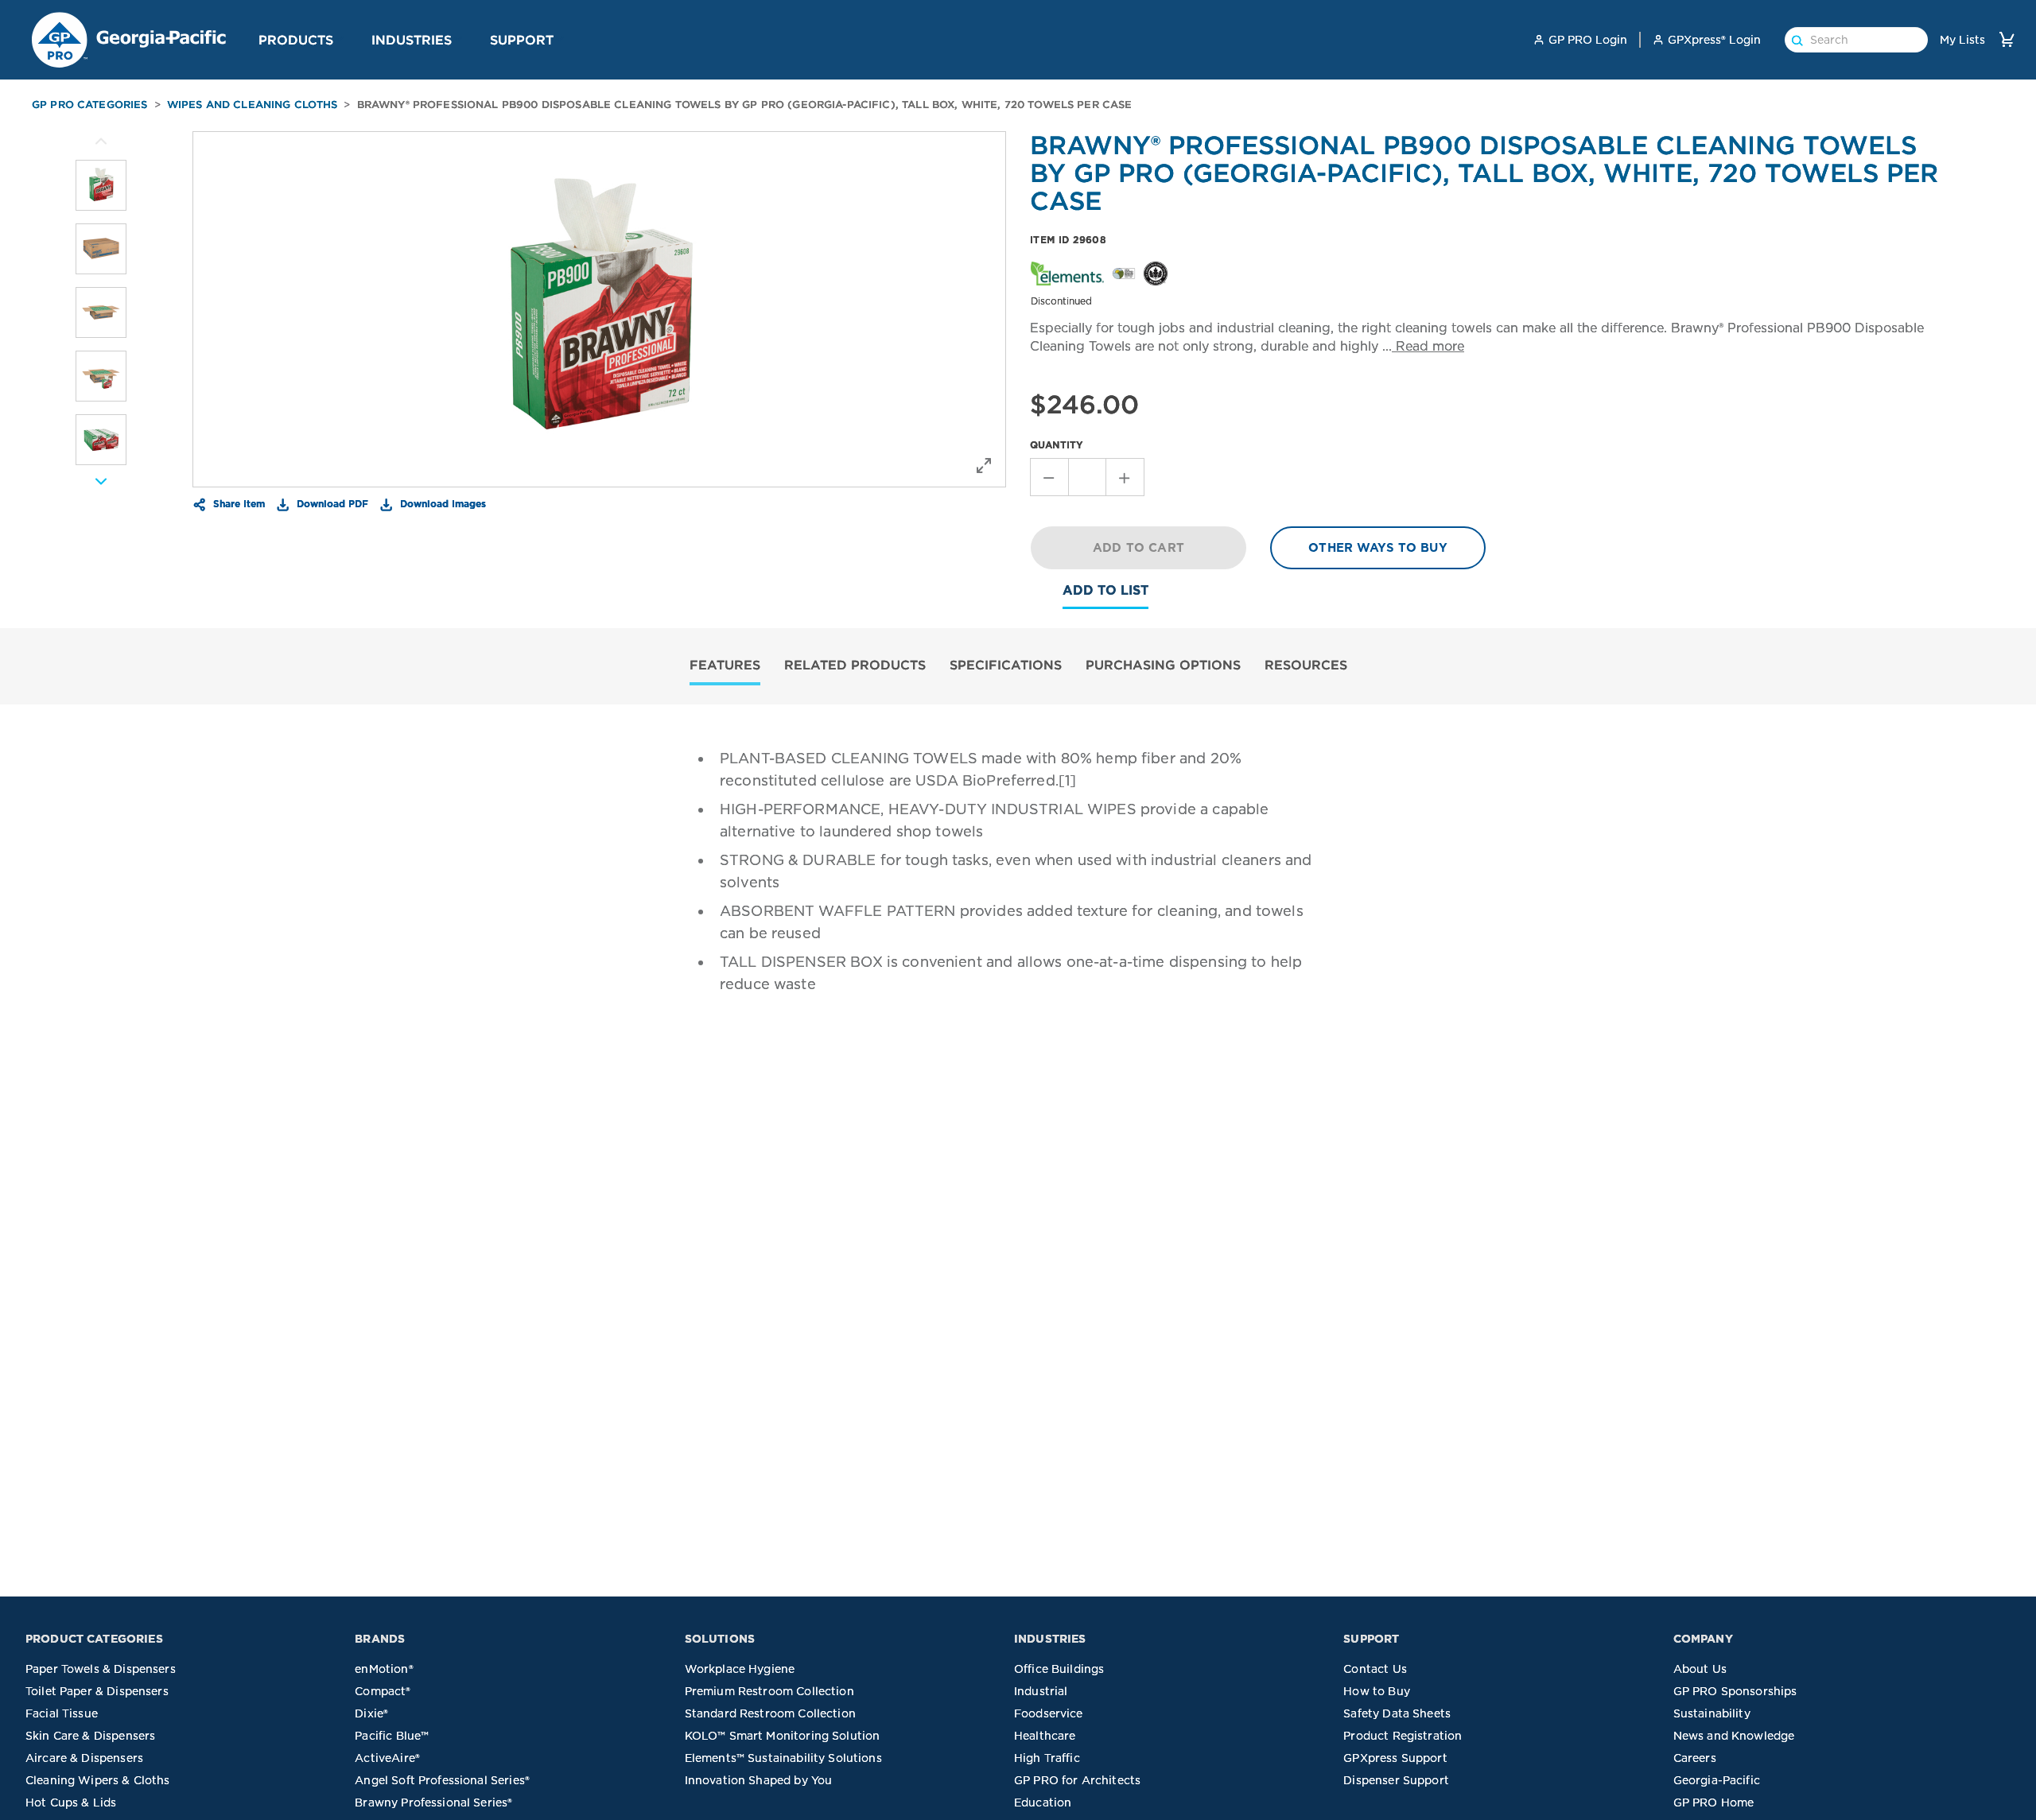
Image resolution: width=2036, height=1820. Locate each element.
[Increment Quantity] (1125, 477)
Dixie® (371, 1713)
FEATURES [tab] (725, 665)
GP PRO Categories (90, 105)
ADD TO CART (1138, 548)
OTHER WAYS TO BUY (1378, 548)
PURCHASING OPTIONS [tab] (1163, 665)
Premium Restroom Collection (769, 1691)
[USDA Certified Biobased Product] (1124, 272)
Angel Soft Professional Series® (442, 1780)
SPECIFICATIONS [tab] (1006, 665)
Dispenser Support (1396, 1780)
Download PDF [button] (331, 503)
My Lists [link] (1962, 40)
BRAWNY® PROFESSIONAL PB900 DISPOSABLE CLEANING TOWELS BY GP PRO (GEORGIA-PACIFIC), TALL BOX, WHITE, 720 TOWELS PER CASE (745, 105)
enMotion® (384, 1669)
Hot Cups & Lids (71, 1803)
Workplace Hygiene (740, 1669)
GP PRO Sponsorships (1735, 1691)
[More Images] (101, 142)
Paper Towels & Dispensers (101, 1669)
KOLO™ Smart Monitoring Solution (783, 1736)
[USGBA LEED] (1156, 272)
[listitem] (101, 185)
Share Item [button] (237, 503)
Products (296, 40)
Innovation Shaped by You (759, 1780)
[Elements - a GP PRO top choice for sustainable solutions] (1067, 272)
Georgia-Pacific (1717, 1780)
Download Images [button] (441, 503)
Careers (1695, 1758)
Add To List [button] (1105, 590)
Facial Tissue (62, 1713)
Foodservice (1049, 1713)
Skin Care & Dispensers (90, 1736)
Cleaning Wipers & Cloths (98, 1780)
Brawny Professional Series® (433, 1803)
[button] (340, 39)
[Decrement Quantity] (1049, 477)
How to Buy (1377, 1691)
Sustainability (1712, 1713)
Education (1043, 1803)
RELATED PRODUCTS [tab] (855, 665)
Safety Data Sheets (1397, 1713)
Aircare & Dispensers (84, 1758)
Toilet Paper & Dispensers (97, 1691)
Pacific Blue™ (392, 1736)
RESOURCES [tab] (1306, 665)
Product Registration (1403, 1736)
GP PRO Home (1714, 1803)
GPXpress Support (1395, 1758)
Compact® (383, 1691)
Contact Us (1375, 1669)
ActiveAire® (387, 1758)
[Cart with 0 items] (2007, 39)
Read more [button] (1428, 346)
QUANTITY (1057, 445)
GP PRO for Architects (1077, 1780)
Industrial (1041, 1691)
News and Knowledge (1734, 1736)
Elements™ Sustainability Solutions (783, 1758)
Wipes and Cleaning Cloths (253, 105)
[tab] (725, 667)
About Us (1700, 1669)
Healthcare (1045, 1736)
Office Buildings (1059, 1669)
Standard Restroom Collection (770, 1713)
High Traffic (1047, 1758)
